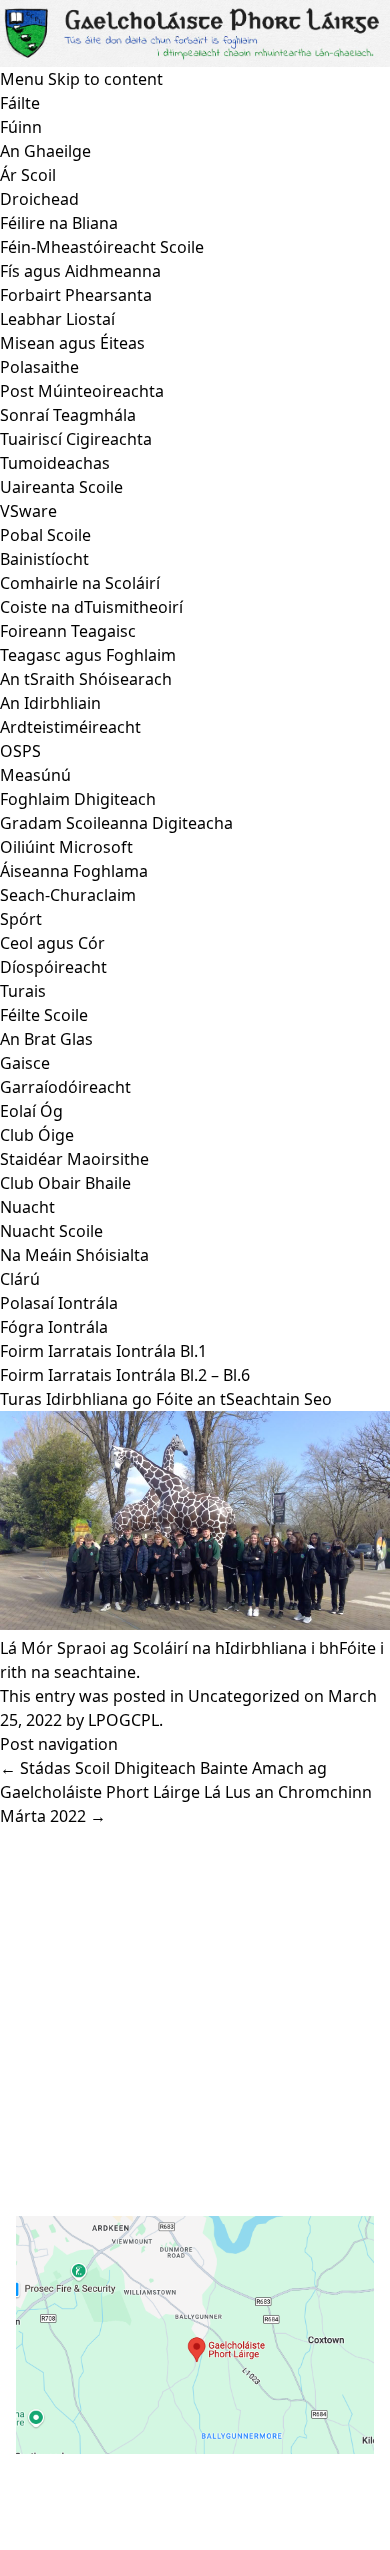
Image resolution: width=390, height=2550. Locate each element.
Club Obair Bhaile (65, 1183)
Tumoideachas (55, 463)
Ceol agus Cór (52, 943)
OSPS (20, 751)
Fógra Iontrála (54, 1327)
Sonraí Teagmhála (68, 415)
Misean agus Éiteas (72, 343)
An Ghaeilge (45, 151)
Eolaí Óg (31, 1111)
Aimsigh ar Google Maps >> (120, 2474)
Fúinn (21, 127)
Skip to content (105, 79)
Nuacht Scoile (51, 1231)
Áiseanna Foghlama (74, 871)
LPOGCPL (123, 1720)
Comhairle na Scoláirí (80, 583)
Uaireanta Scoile (61, 487)
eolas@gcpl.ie (102, 2068)
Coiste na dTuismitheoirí (91, 607)
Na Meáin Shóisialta (74, 1255)
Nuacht (27, 1207)
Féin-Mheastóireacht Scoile (102, 247)
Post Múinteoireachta (82, 391)
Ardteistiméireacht (70, 727)
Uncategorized (244, 1696)
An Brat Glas (46, 1039)
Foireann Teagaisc (68, 631)
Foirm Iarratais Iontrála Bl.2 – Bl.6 (125, 1375)
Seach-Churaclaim (68, 895)
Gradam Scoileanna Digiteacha (116, 823)
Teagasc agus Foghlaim (88, 655)
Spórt (21, 919)
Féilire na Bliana (59, 223)
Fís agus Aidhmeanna (80, 271)
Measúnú (35, 775)
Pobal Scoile (45, 535)
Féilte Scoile (44, 1015)
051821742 (88, 2040)
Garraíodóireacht (65, 1087)
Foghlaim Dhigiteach (78, 799)
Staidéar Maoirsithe (74, 1159)
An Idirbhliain (50, 703)
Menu (22, 79)
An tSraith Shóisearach (86, 679)
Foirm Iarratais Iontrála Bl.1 (103, 1351)
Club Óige (37, 1135)
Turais (23, 991)
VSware (28, 511)
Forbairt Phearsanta (76, 295)
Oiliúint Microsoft (66, 847)
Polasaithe (39, 367)
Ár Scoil (28, 175)
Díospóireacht (53, 967)
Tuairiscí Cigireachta (76, 439)
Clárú (20, 1279)
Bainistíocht (44, 559)
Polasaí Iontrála (59, 1303)
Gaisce (25, 1063)
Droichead (39, 199)
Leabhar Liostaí (57, 319)
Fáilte (20, 103)
